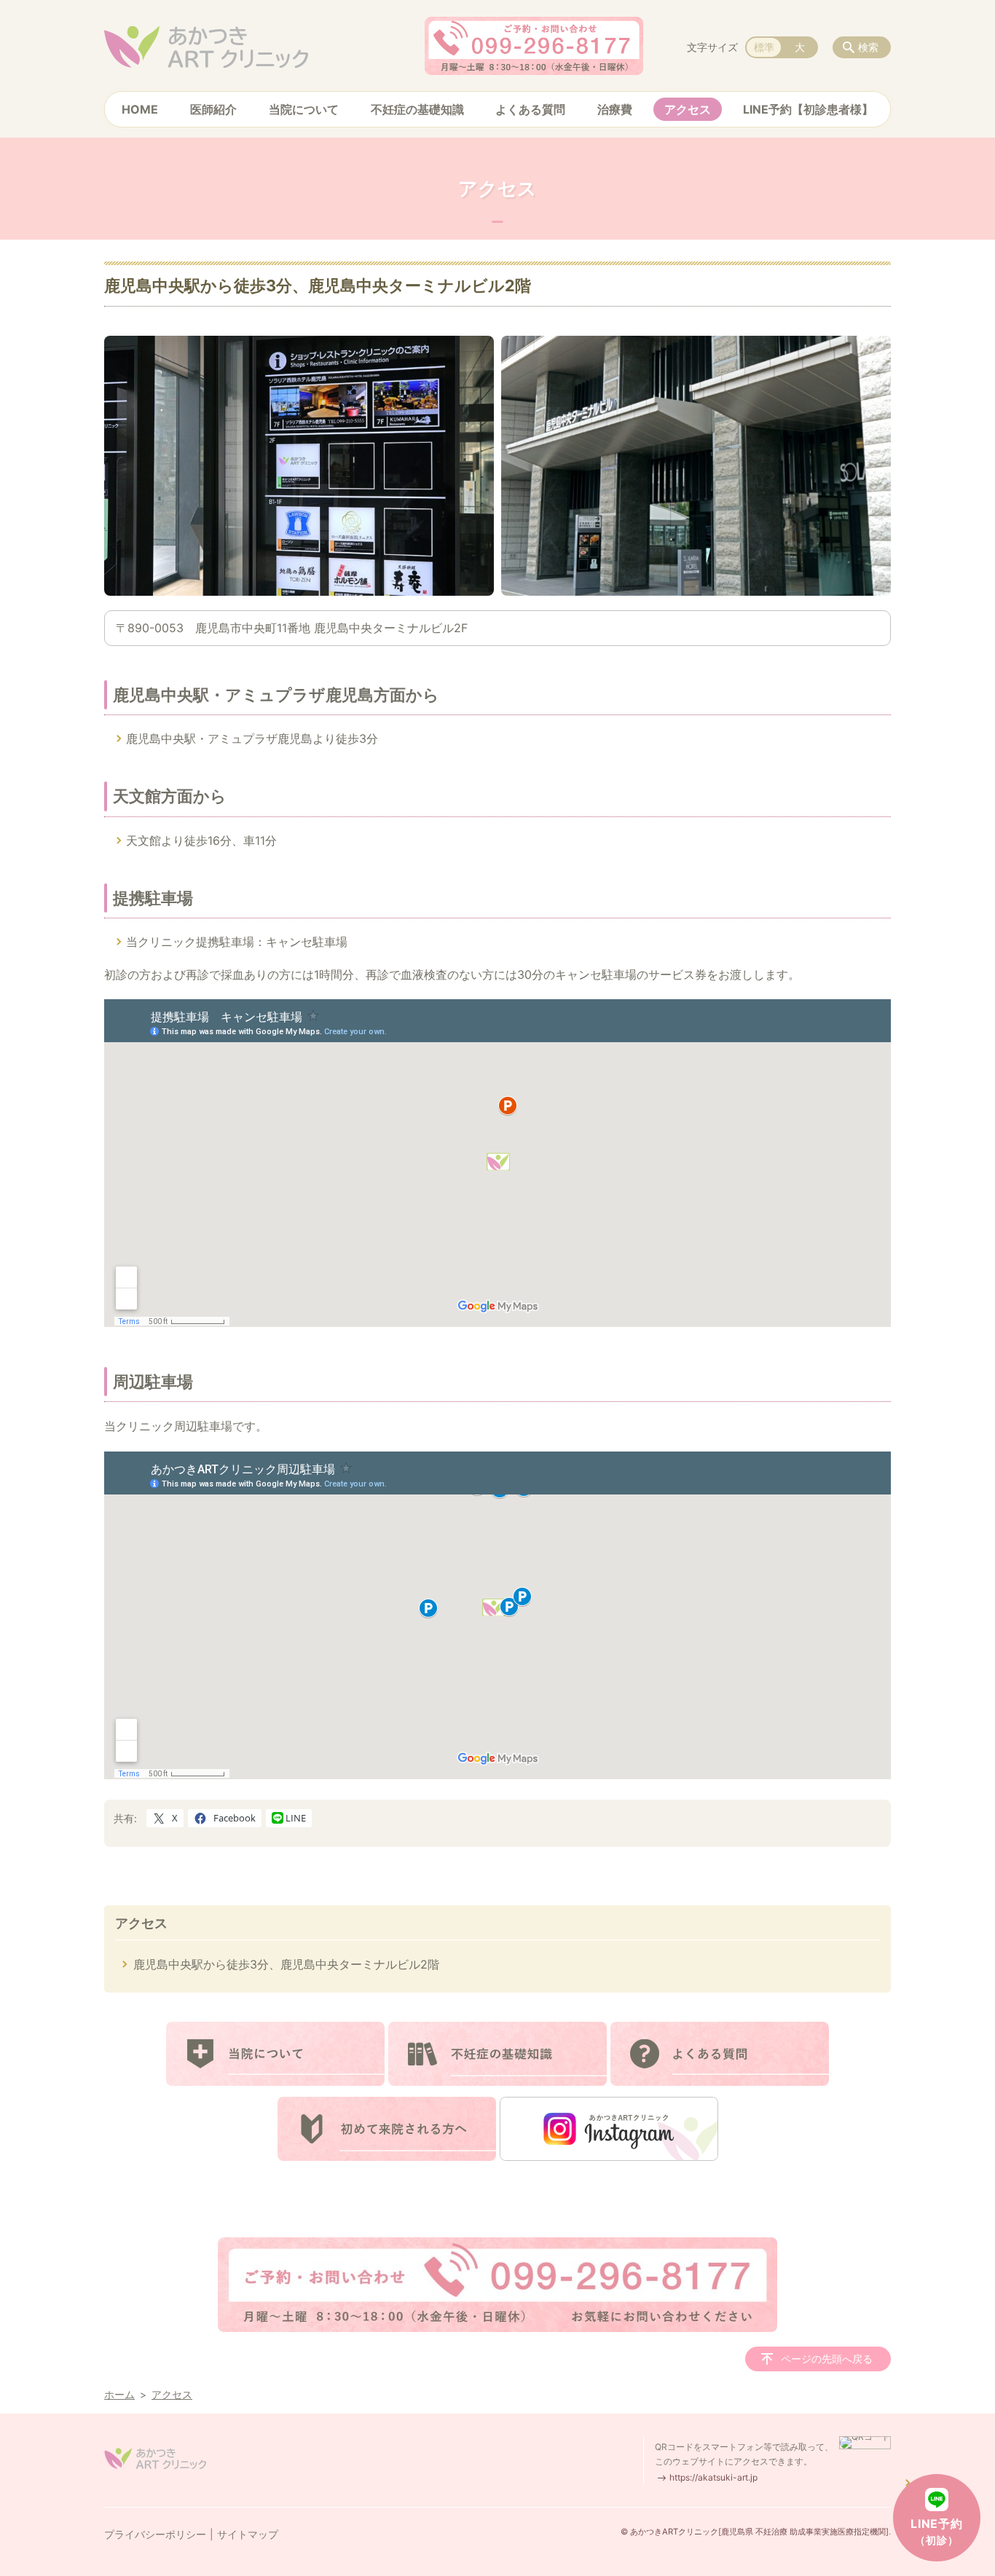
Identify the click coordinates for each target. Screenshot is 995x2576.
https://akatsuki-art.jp (713, 2477)
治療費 (615, 109)
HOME (140, 109)
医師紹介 (213, 109)
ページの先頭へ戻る (827, 2359)
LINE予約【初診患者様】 (808, 109)
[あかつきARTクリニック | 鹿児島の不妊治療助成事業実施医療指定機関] (206, 47)
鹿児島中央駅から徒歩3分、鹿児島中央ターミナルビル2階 (286, 1964)
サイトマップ (248, 2534)
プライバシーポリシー (155, 2534)
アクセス (688, 109)
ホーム (119, 2394)
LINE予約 (937, 2531)
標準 (764, 47)
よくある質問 (530, 109)
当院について (304, 109)
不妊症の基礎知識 (417, 109)
